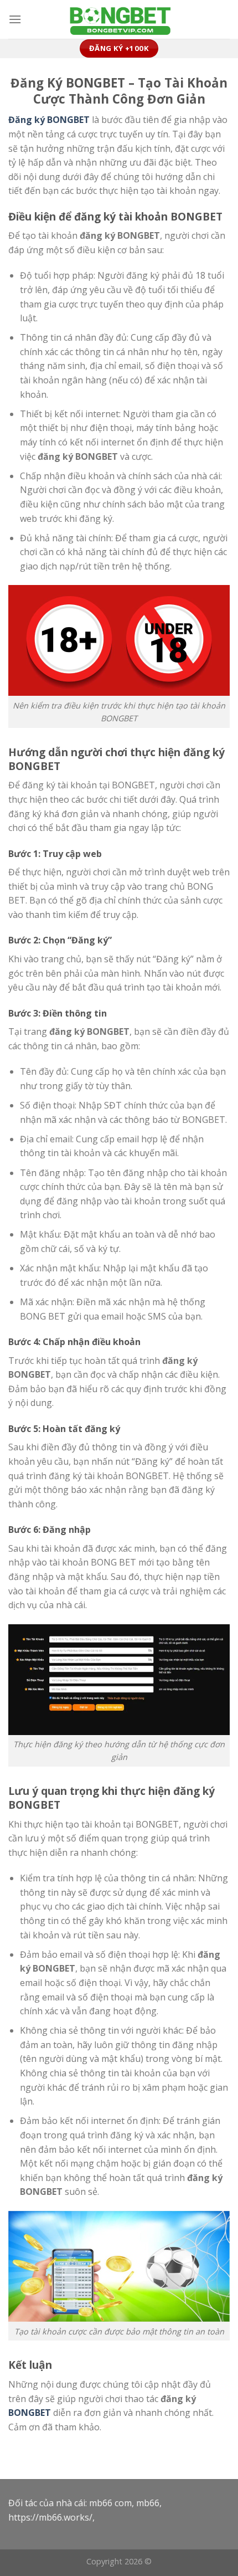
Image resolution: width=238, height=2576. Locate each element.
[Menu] (15, 19)
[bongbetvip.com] (119, 20)
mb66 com (110, 2503)
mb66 (148, 2503)
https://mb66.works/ (50, 2517)
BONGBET (30, 2413)
